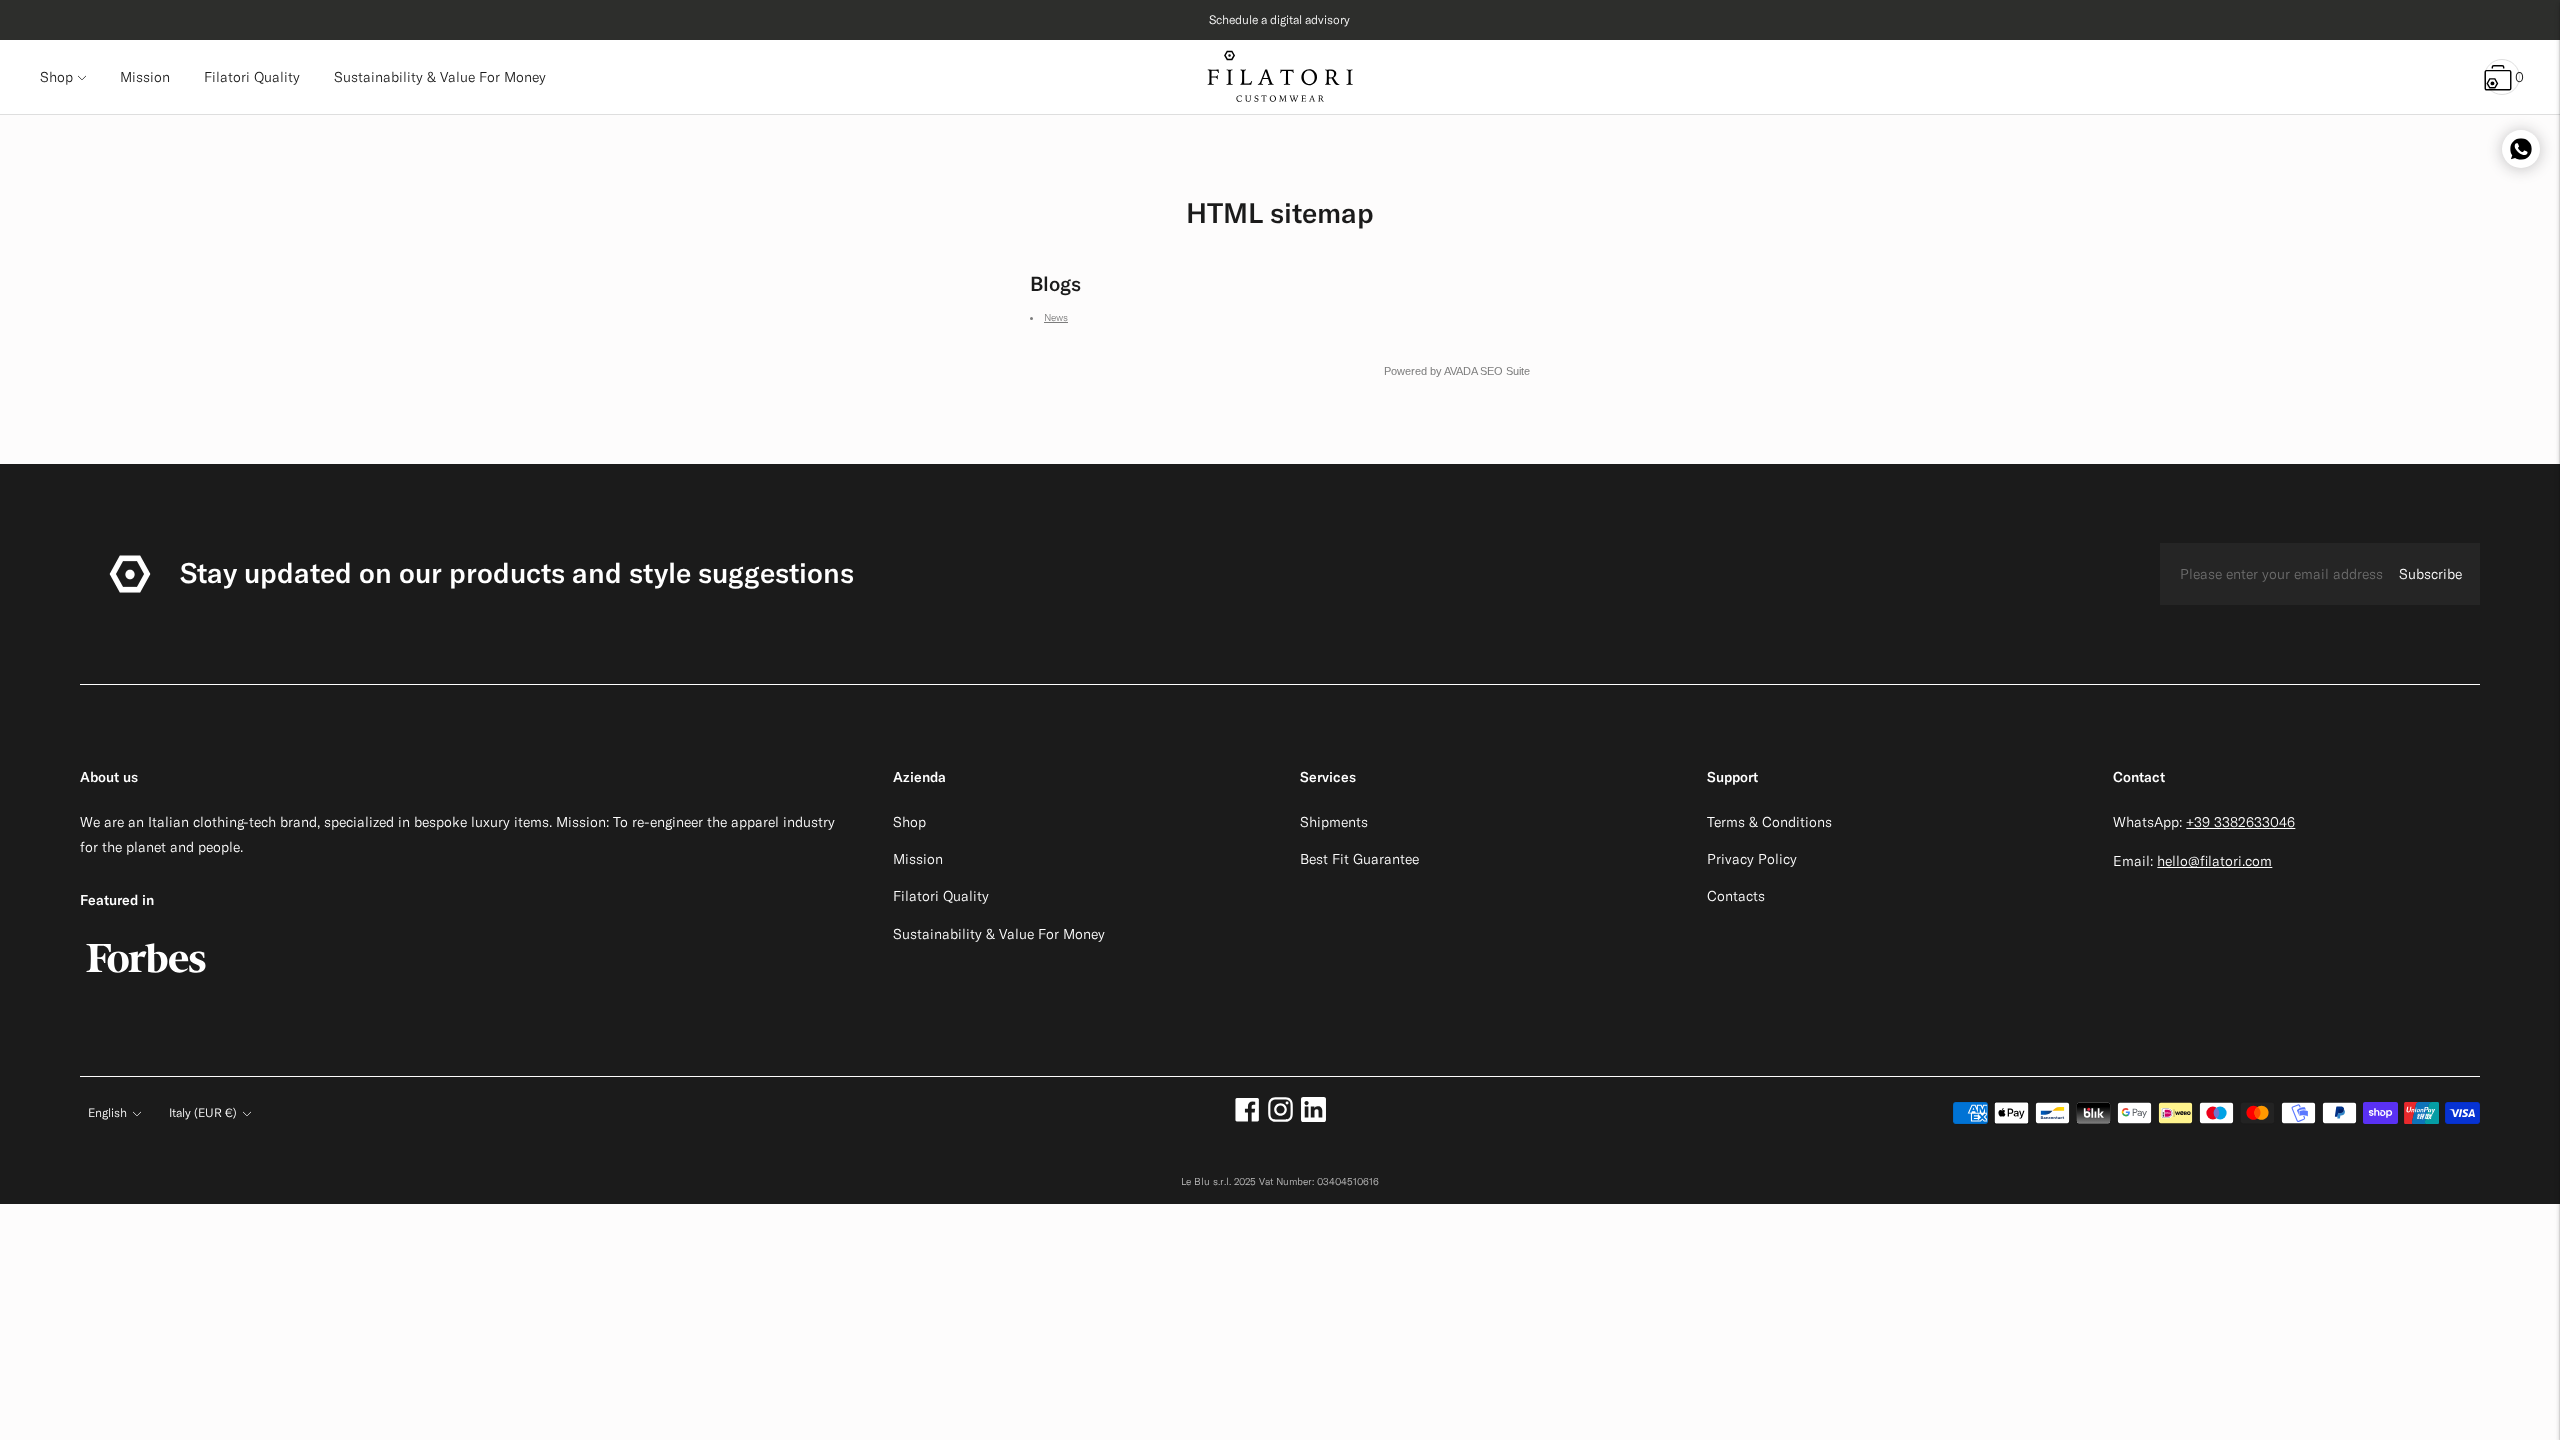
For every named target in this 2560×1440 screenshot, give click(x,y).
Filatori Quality (941, 896)
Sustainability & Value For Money (999, 934)
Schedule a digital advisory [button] (1279, 19)
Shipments (1334, 822)
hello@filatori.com (2214, 861)
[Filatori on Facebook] (1247, 1117)
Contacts (1736, 896)
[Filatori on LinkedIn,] (1313, 1117)
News (1056, 317)
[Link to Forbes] (146, 983)
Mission (918, 859)
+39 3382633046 (2240, 822)
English (107, 1112)
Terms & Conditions (1769, 822)
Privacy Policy (1752, 859)
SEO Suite (1505, 371)
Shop (56, 77)
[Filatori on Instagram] (1280, 1117)
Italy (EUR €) (203, 1112)
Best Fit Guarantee (1359, 859)
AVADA (1460, 371)
